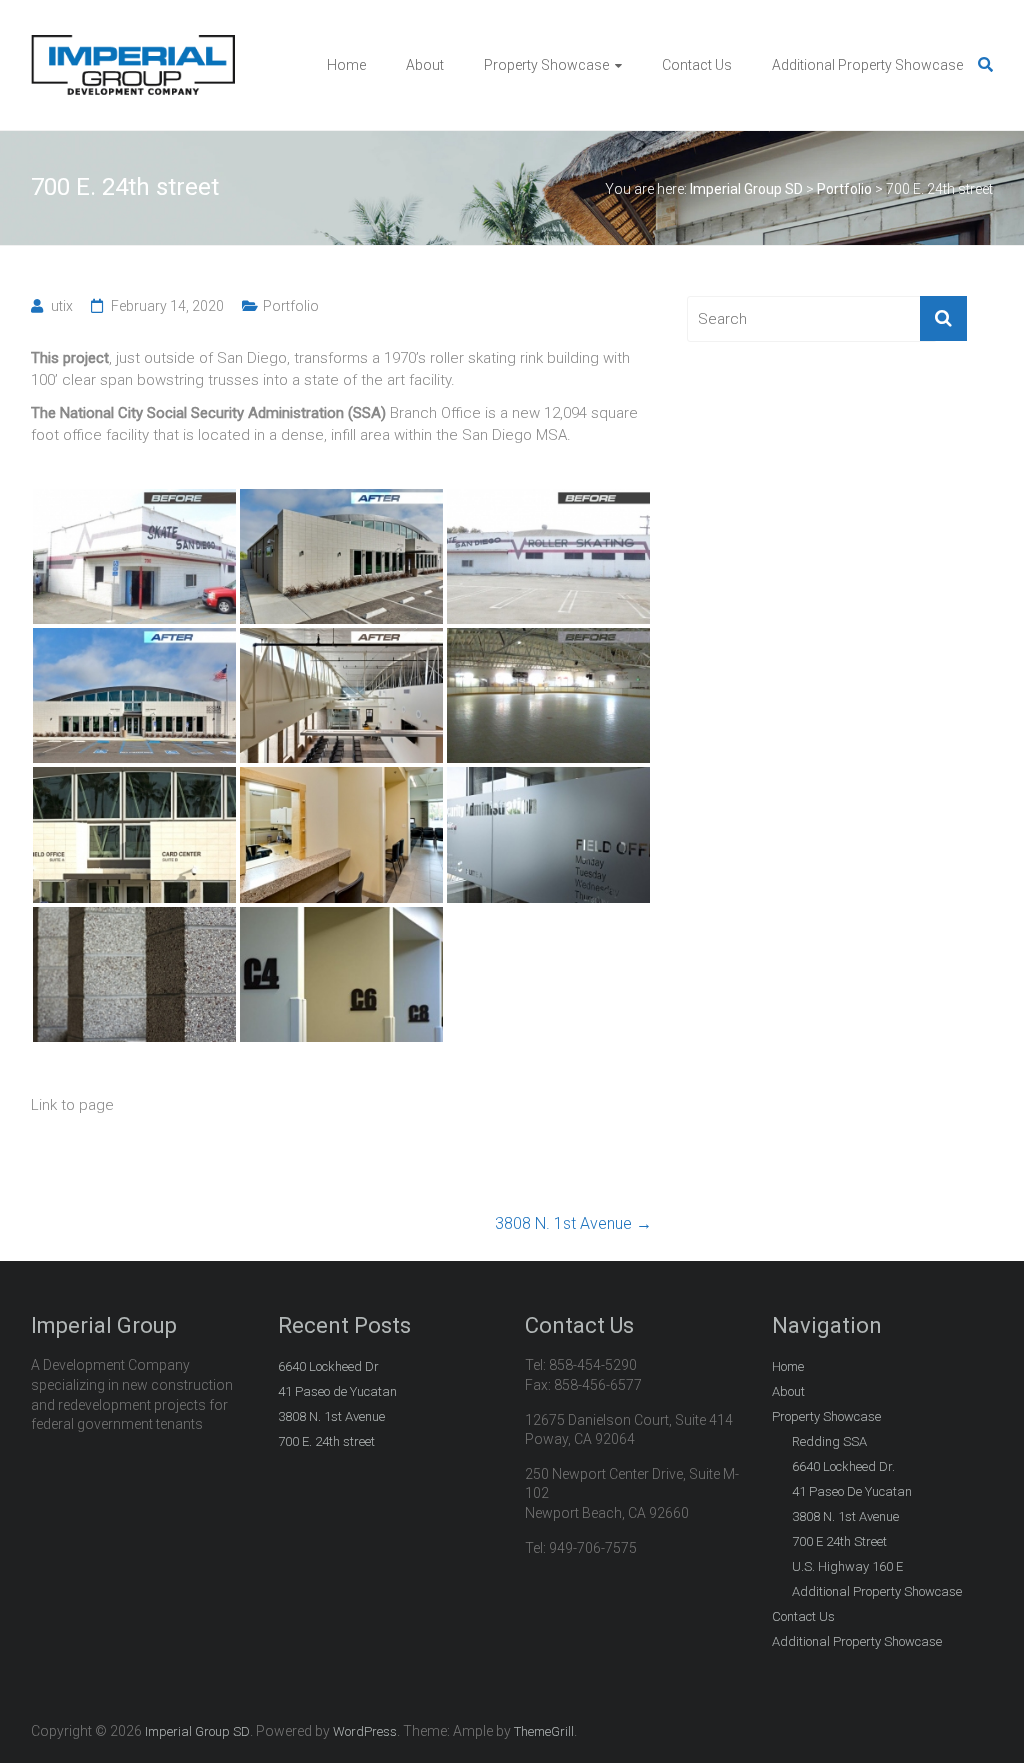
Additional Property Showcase (867, 65)
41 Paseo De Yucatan (852, 1491)
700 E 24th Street (839, 1541)
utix (62, 306)
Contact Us (697, 65)
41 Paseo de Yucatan (337, 1391)
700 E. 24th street (326, 1441)
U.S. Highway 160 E (847, 1566)
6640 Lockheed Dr (328, 1366)
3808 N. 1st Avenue (573, 1223)
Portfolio (291, 306)
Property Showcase (546, 65)
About (425, 65)
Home (346, 65)
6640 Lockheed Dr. (843, 1466)
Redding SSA (829, 1441)
